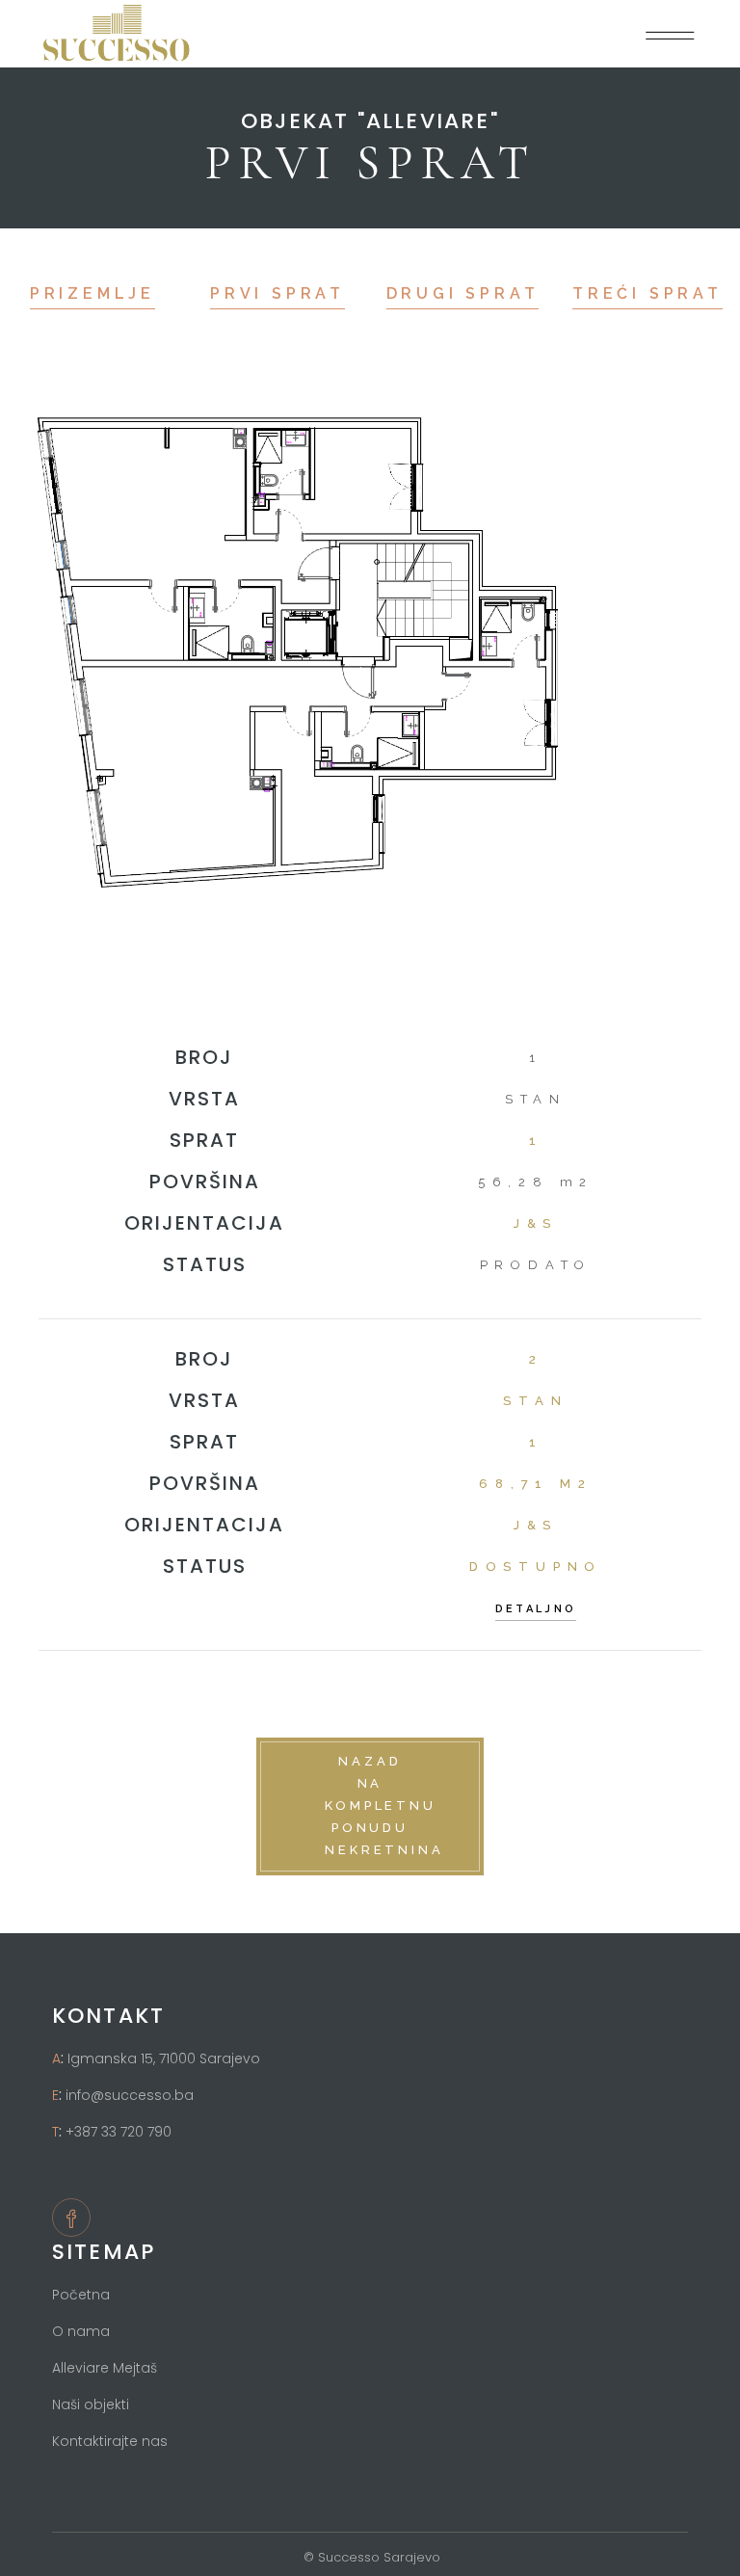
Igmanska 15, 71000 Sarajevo (164, 2058)
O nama (81, 2331)
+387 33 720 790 (119, 2132)
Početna (81, 2295)
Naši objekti (91, 2404)
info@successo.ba (130, 2095)
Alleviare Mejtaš (105, 2368)
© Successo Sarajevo (370, 2557)
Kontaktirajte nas (110, 2441)
